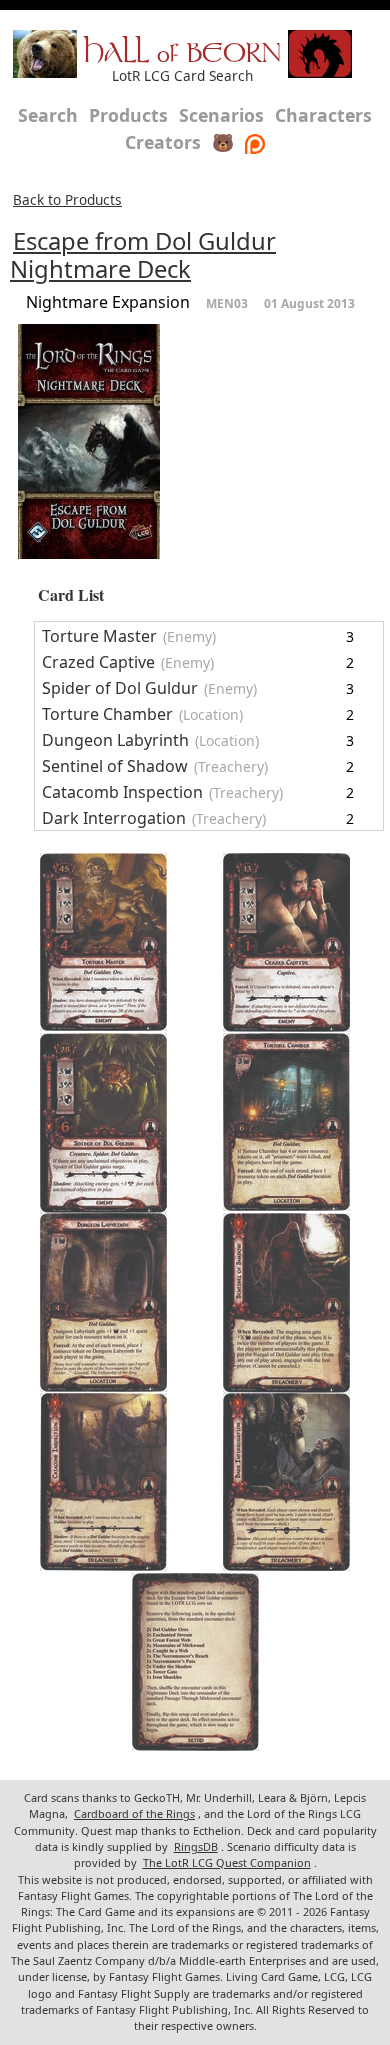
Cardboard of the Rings (134, 1813)
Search (48, 115)
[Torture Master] (103, 942)
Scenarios (221, 115)
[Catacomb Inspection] (103, 1482)
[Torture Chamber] (286, 1122)
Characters (323, 115)
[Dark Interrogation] (286, 1482)
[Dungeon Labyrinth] (103, 1302)
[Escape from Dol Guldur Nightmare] (195, 1662)
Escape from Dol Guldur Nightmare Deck (143, 255)
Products (128, 115)
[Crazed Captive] (286, 942)
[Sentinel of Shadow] (286, 1303)
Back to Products (67, 199)
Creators (163, 142)
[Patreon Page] (255, 142)
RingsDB (196, 1846)
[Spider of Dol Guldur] (103, 1123)
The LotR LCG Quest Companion (227, 1862)
